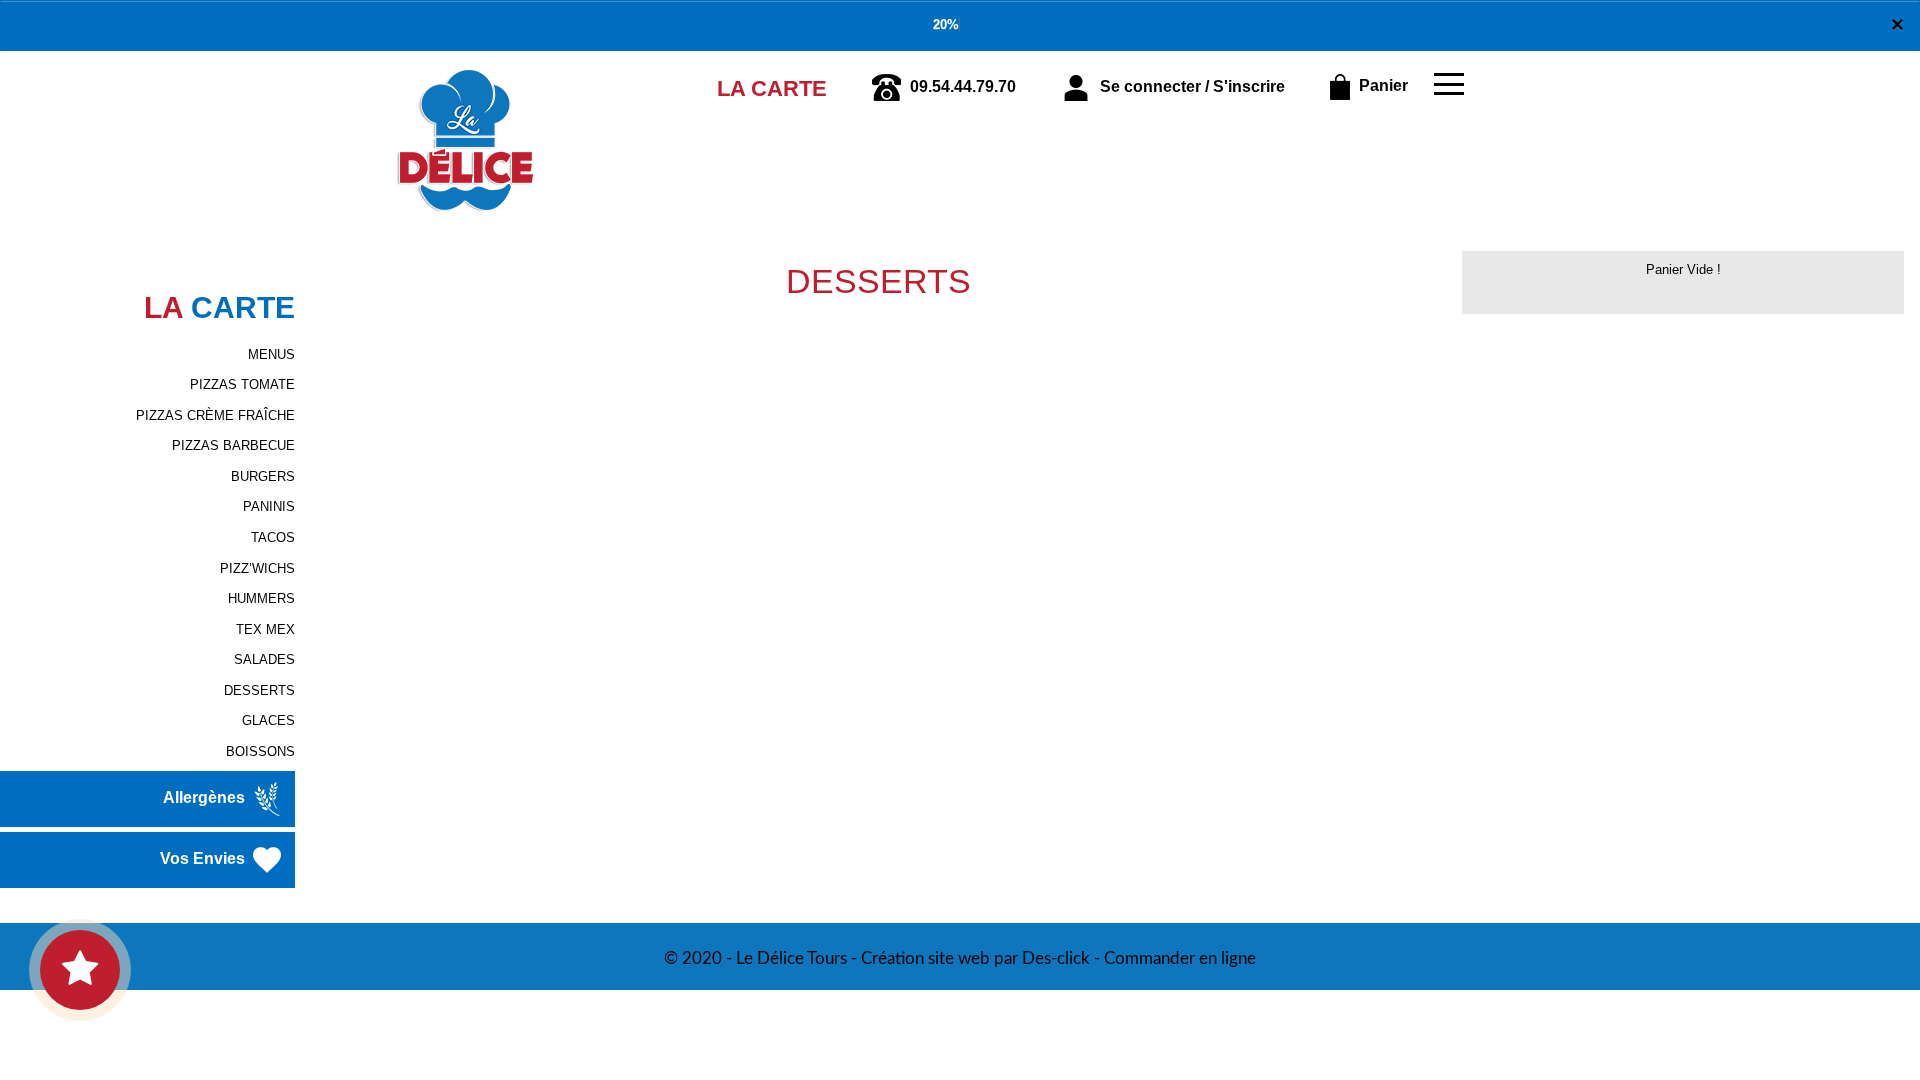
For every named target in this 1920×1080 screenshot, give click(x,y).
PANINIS (269, 506)
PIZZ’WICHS (257, 568)
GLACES (268, 720)
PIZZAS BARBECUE (233, 445)
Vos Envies (204, 859)
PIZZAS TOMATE (242, 384)
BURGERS (263, 476)
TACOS (273, 537)
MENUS (271, 354)
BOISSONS (260, 751)
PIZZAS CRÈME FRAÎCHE (215, 415)
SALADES (264, 659)
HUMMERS (261, 598)
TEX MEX (265, 629)
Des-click (1056, 958)
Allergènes (206, 798)
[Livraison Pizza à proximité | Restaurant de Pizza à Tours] (466, 79)
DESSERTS (259, 690)
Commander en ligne (1180, 958)
